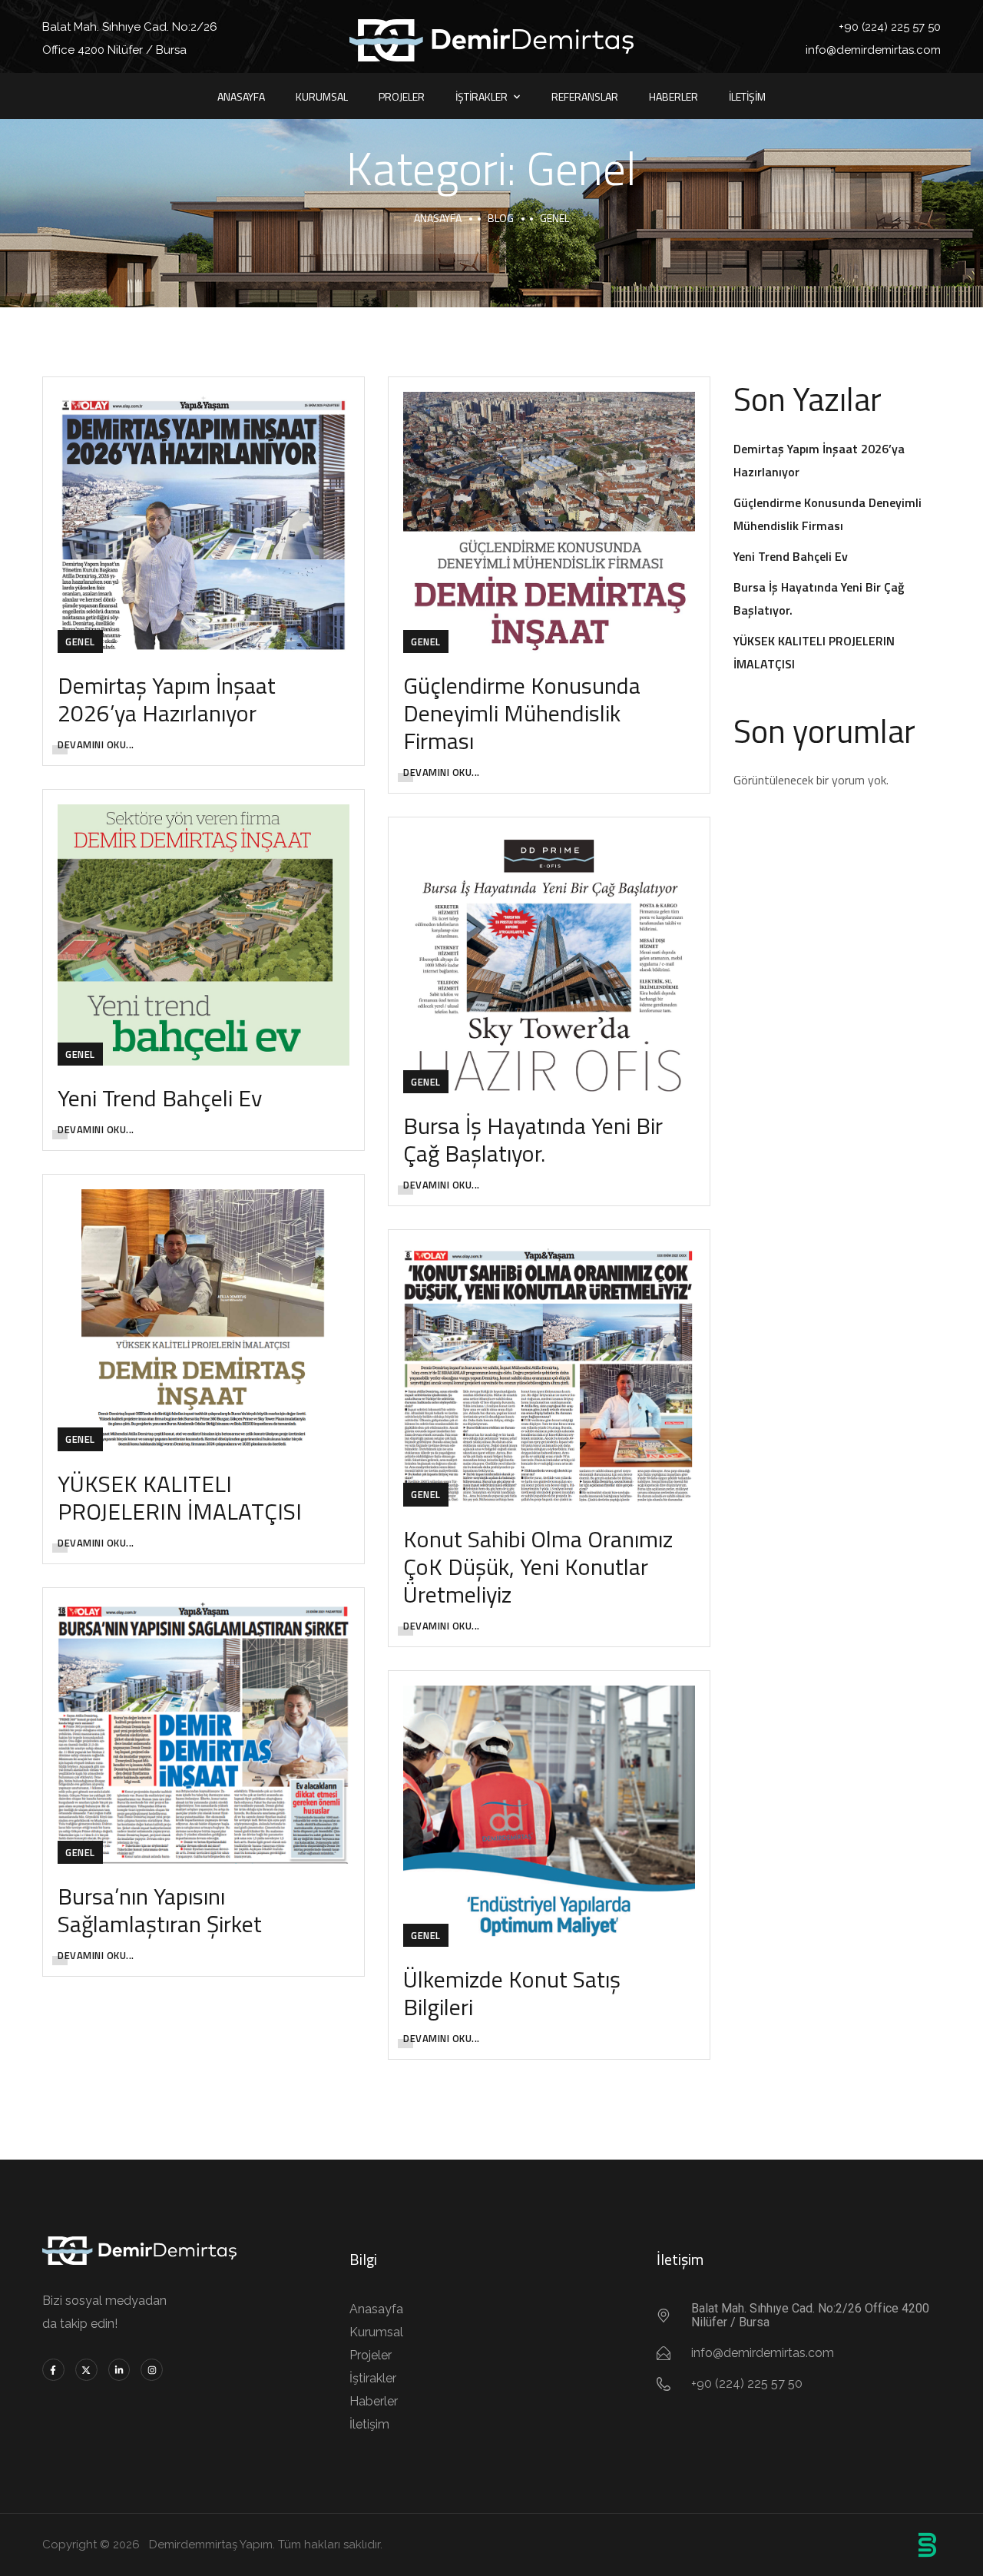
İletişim (747, 96)
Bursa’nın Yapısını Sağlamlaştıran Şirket (160, 1910)
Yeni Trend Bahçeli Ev (160, 1098)
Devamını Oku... (96, 744)
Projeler (402, 96)
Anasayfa (241, 96)
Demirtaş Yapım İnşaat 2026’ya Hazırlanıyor (167, 699)
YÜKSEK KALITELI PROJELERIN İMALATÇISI (180, 1497)
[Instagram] (152, 2370)
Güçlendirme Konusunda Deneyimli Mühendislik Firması (522, 713)
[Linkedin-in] (119, 2370)
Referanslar (585, 96)
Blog (501, 218)
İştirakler (482, 96)
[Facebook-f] (53, 2370)
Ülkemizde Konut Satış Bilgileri (512, 1993)
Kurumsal (322, 96)
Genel (80, 642)
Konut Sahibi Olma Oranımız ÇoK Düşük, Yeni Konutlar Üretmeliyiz (538, 1566)
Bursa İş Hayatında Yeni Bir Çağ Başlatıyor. (533, 1139)
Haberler (674, 96)
